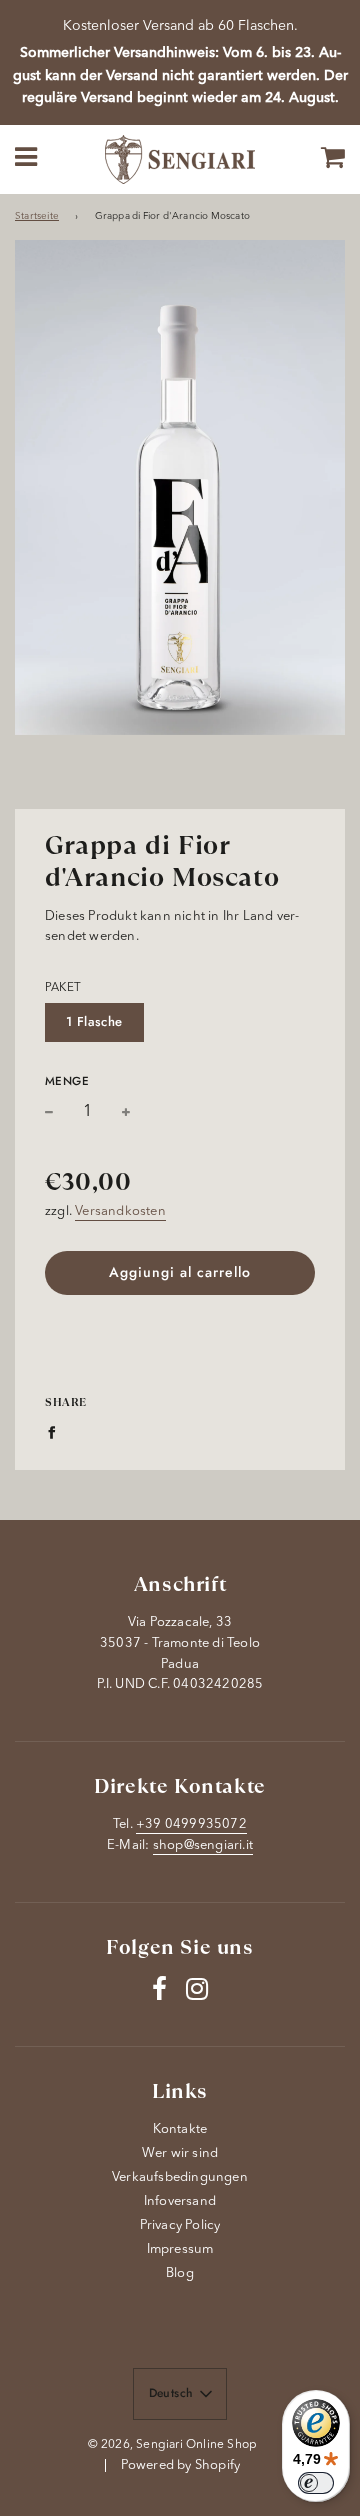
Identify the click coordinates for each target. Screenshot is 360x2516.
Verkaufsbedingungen (180, 2177)
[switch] (316, 2483)
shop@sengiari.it (203, 1845)
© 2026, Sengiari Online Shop (173, 2445)
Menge (67, 1080)
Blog (180, 2273)
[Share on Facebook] (56, 1433)
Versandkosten (120, 1211)
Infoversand (180, 2201)
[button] (180, 2394)
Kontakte (180, 2129)
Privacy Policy (180, 2225)
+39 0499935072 (191, 1824)
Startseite (37, 216)
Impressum (180, 2249)
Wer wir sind (180, 2153)
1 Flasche (94, 1021)
